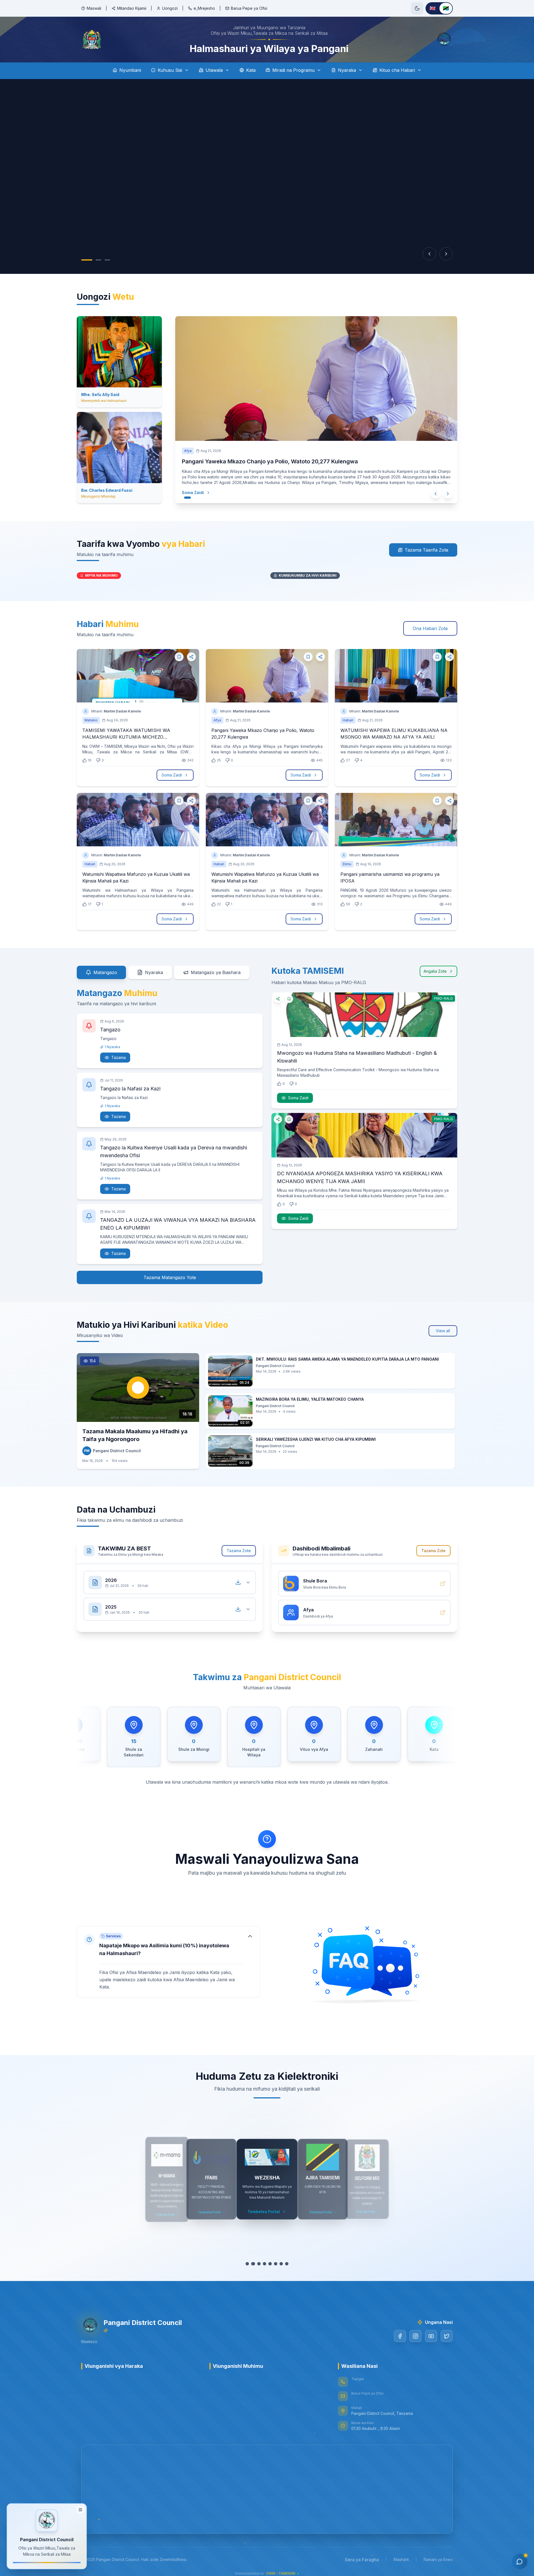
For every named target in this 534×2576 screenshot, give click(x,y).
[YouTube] (431, 2338)
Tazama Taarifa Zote (427, 552)
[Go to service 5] (270, 2266)
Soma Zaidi (193, 494)
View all (443, 1332)
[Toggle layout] (80, 2509)
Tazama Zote (239, 1552)
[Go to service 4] (264, 2266)
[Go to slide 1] (84, 262)
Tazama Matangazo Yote (170, 1279)
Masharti (401, 2561)
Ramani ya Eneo (438, 2561)
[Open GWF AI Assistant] (520, 2562)
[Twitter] (447, 2338)
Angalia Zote (435, 973)
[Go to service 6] (275, 2266)
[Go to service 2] (253, 2266)
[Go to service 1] (248, 2266)
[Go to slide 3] (102, 262)
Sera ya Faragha (362, 2562)
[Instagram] (416, 2338)
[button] (169, 1963)
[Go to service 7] (281, 2266)
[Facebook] (400, 2338)
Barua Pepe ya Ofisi (249, 8)
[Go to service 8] (286, 2266)
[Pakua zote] (238, 1584)
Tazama (118, 1059)
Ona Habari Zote (430, 630)
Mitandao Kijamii (132, 8)
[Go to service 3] (259, 2266)
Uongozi (170, 8)
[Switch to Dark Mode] (417, 8)
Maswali (94, 8)
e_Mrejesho (204, 8)
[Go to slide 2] (93, 262)
